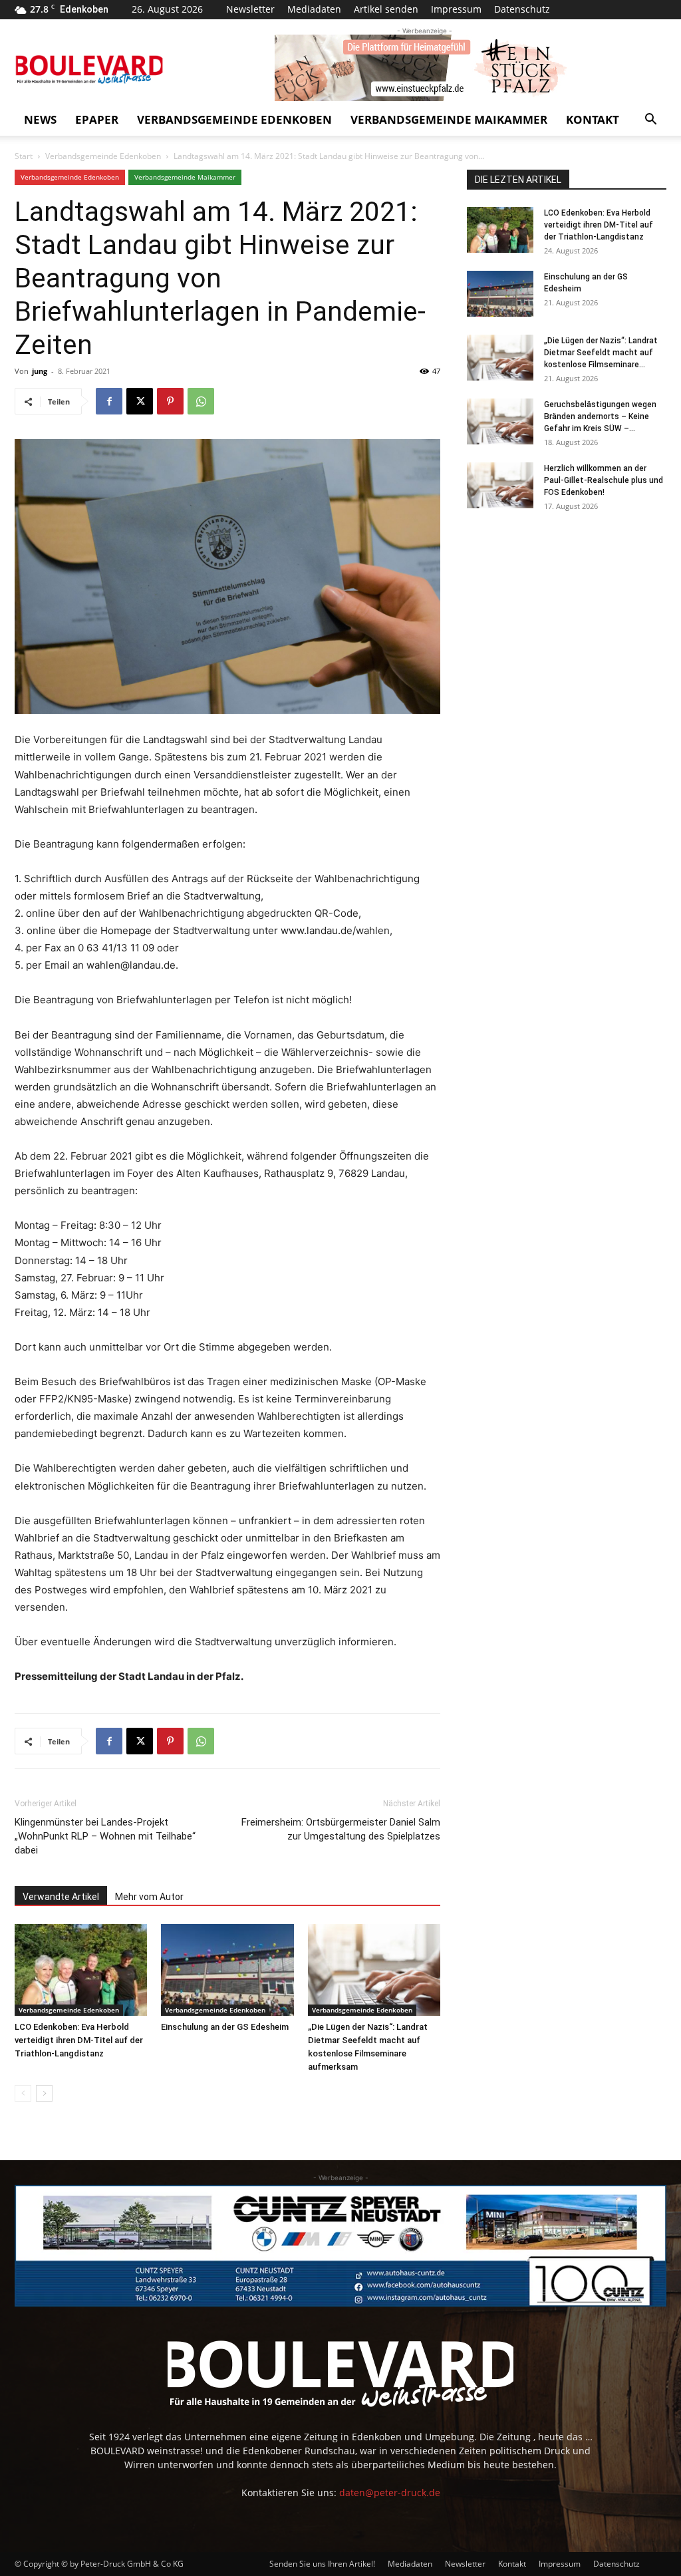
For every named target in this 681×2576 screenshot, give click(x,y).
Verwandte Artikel (61, 1897)
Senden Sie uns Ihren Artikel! (322, 2564)
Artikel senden (386, 9)
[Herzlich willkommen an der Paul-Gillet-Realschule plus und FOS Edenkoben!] (500, 485)
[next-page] (44, 2093)
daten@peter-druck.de (390, 2493)
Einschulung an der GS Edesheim (225, 2027)
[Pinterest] (170, 401)
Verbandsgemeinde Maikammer (449, 119)
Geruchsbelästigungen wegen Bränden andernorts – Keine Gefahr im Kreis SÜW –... (600, 416)
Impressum (456, 9)
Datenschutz (522, 9)
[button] (650, 121)
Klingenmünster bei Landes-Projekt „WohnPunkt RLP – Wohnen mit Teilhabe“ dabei (105, 1836)
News (40, 119)
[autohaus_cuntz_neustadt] (340, 2246)
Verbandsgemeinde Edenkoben (234, 119)
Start (24, 156)
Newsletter (250, 9)
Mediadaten (314, 9)
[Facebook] (109, 401)
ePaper (97, 119)
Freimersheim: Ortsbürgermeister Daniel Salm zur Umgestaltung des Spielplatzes (341, 1829)
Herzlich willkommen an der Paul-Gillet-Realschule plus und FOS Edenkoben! (604, 480)
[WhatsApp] (201, 401)
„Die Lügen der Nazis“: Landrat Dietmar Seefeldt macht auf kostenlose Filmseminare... (601, 353)
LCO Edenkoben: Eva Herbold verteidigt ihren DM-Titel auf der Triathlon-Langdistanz (79, 2040)
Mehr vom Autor (149, 1897)
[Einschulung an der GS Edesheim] (227, 1970)
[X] (140, 401)
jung (40, 371)
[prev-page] (23, 2093)
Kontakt (593, 119)
